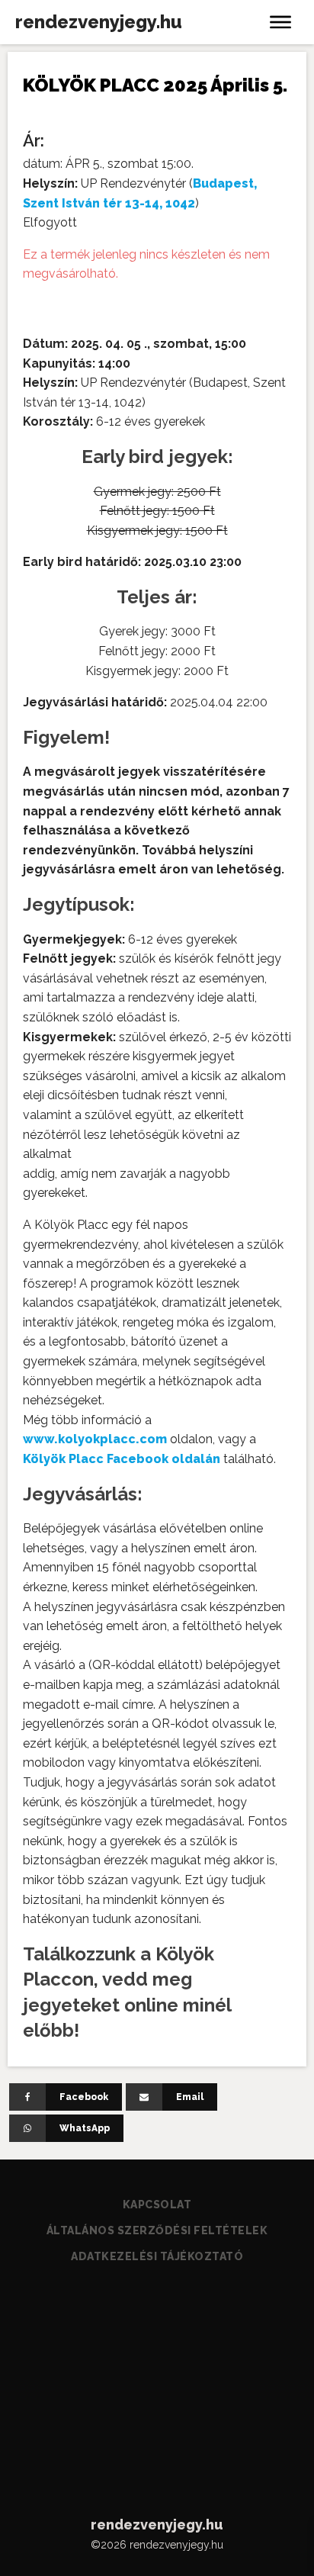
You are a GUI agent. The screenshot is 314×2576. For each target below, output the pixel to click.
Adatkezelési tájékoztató (157, 2256)
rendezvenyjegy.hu (99, 22)
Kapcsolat (157, 2205)
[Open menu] (280, 22)
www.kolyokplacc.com (95, 1439)
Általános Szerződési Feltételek (157, 2230)
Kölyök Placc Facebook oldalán (122, 1459)
